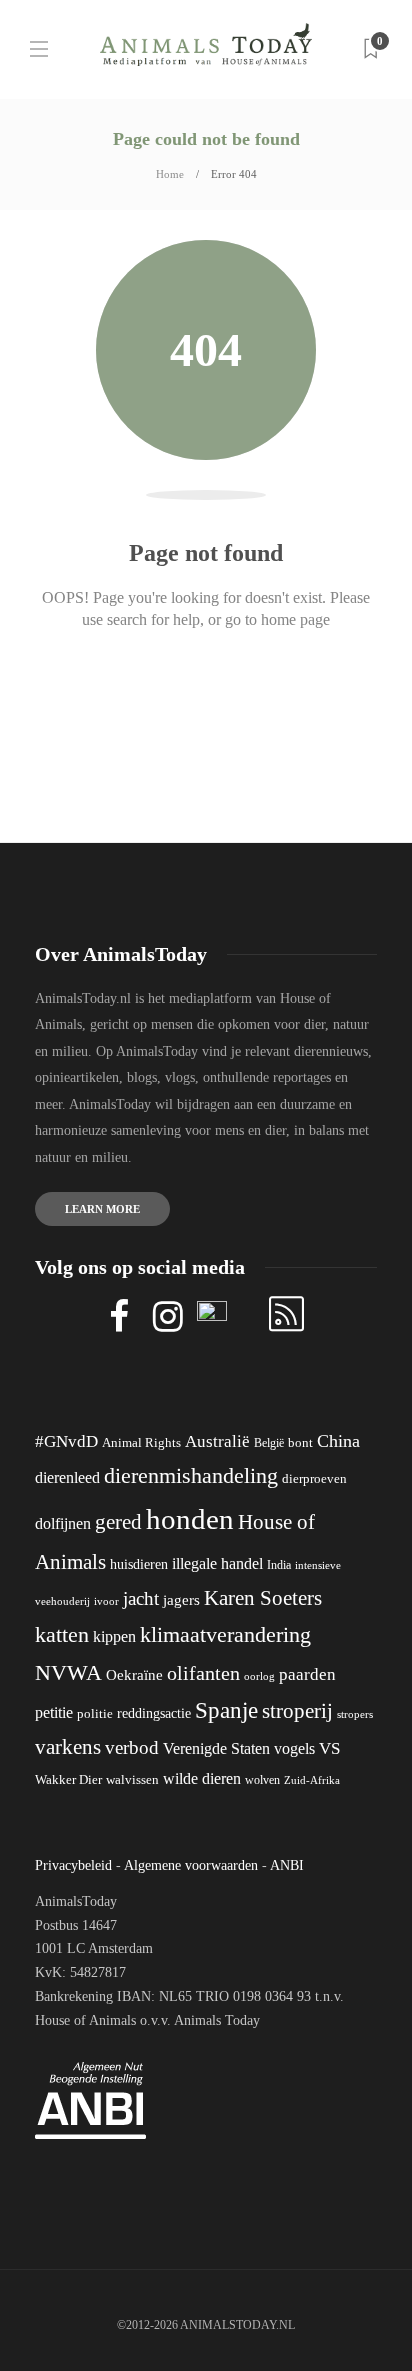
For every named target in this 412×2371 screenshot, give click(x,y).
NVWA (68, 1672)
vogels (294, 1748)
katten (62, 1634)
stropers (355, 1714)
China (338, 1441)
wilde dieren (202, 1778)
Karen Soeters (263, 1598)
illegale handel (217, 1563)
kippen (114, 1636)
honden (190, 1519)
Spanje (226, 1710)
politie (95, 1714)
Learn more (102, 1209)
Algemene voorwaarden (191, 1865)
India (279, 1565)
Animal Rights (141, 1443)
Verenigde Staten (216, 1748)
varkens (68, 1747)
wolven (262, 1780)
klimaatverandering (225, 1634)
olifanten (203, 1673)
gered (118, 1522)
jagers (181, 1600)
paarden (307, 1674)
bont (300, 1443)
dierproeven (314, 1479)
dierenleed (67, 1477)
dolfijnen (63, 1523)
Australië (217, 1441)
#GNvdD (66, 1441)
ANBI (287, 1865)
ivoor (106, 1601)
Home (170, 174)
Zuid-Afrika (312, 1780)
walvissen (132, 1780)
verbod (132, 1747)
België (269, 1443)
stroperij (297, 1711)
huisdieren (139, 1564)
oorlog (259, 1676)
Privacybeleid (73, 1865)
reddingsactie (154, 1713)
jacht (141, 1598)
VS (329, 1748)
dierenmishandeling (191, 1475)
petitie (54, 1712)
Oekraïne (134, 1675)
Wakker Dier (68, 1780)
